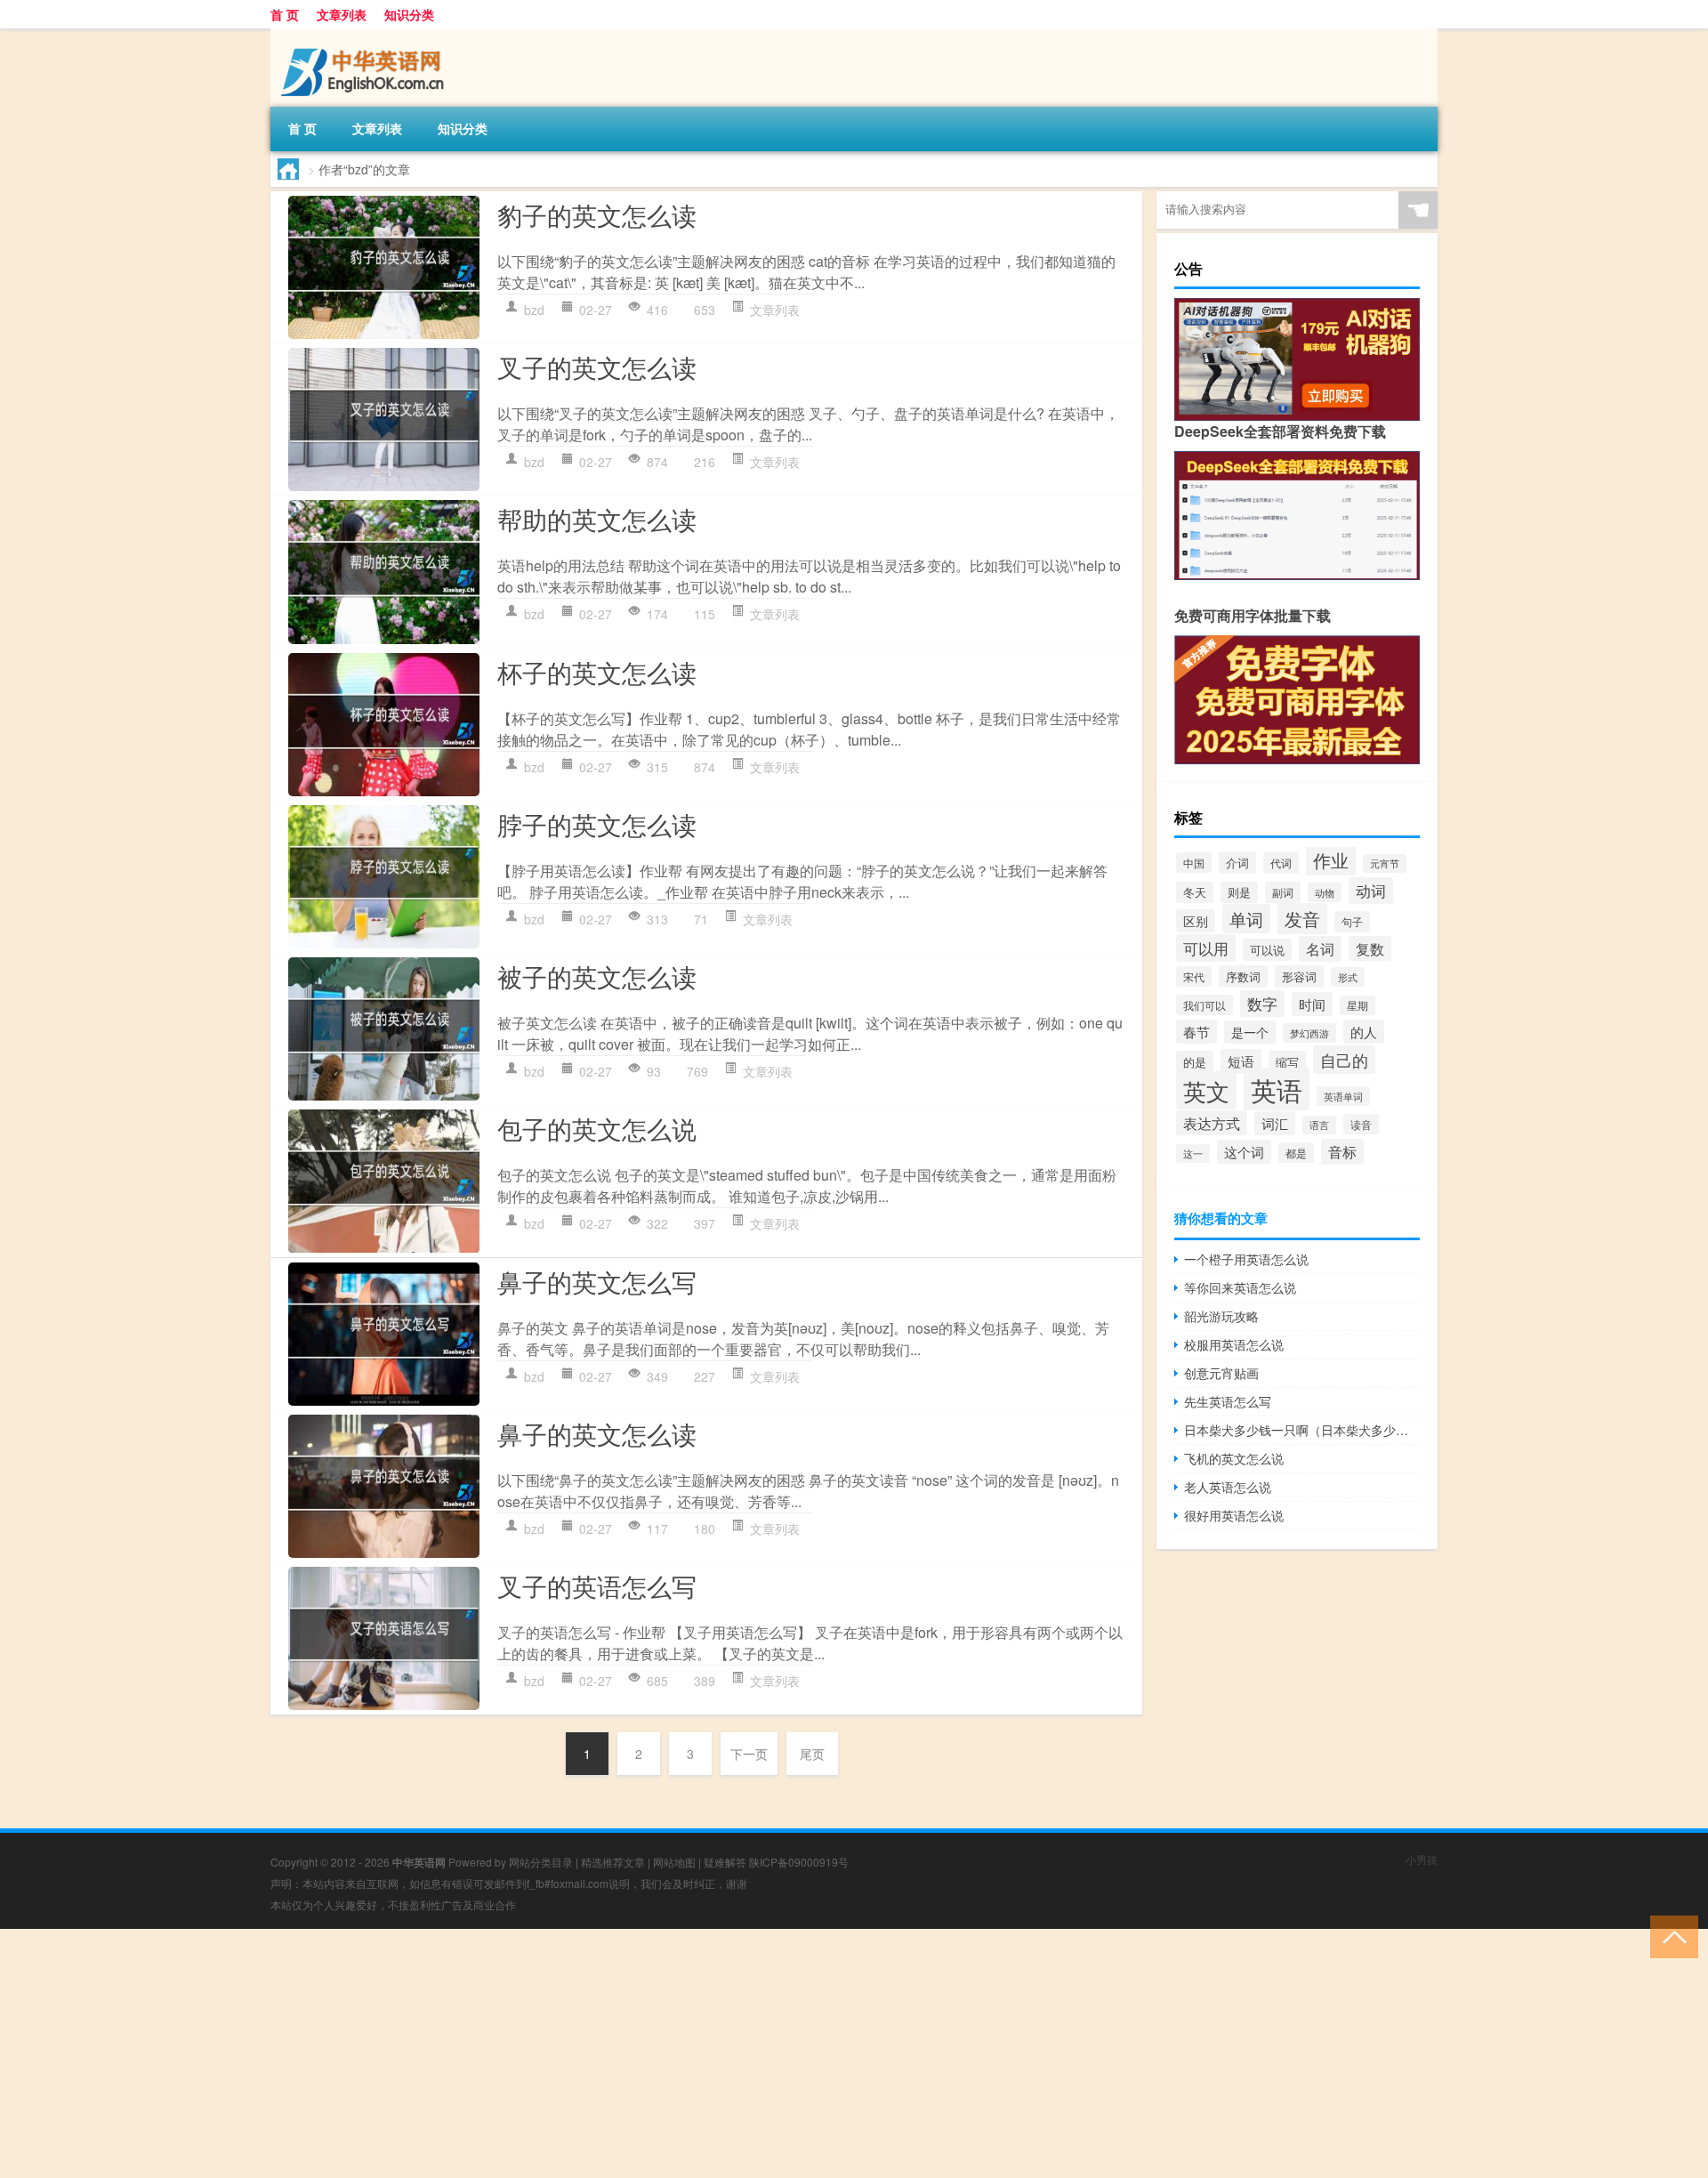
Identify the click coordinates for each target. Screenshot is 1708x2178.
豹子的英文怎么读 (597, 214)
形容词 (1299, 976)
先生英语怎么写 (1228, 1401)
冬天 (1195, 892)
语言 (1319, 1125)
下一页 (749, 1754)
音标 (1342, 1152)
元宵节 (1385, 863)
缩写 (1287, 1062)
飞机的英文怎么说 (1234, 1458)
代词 (1281, 863)
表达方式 (1212, 1123)
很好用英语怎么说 (1234, 1515)
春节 (1196, 1032)
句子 (1352, 922)
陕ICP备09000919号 (799, 1862)
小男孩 (1422, 1859)
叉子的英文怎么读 (597, 367)
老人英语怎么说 (1228, 1487)
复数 (1370, 948)
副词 (1283, 892)
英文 (1206, 1090)
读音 (1361, 1124)
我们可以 (1204, 1005)
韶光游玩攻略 (1221, 1316)
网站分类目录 (541, 1862)
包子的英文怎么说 (597, 1128)
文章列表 (342, 14)
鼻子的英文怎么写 (597, 1281)
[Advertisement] (534, 2053)
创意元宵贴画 (1221, 1373)
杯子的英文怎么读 (597, 672)
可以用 (1206, 948)
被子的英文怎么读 (597, 976)
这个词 (1244, 1152)
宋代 (1194, 976)
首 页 (285, 14)
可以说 (1267, 950)
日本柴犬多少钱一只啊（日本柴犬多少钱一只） (1302, 1430)
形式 (1348, 977)
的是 (1195, 1062)
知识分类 (409, 14)
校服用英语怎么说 (1234, 1344)
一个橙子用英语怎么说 (1246, 1259)
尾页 (812, 1754)
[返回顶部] (1670, 1936)
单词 (1246, 919)
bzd (534, 310)
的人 (1364, 1032)
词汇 (1275, 1123)
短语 (1241, 1061)
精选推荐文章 (613, 1862)
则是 (1239, 892)
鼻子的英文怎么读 (597, 1433)
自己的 (1344, 1060)
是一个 (1250, 1032)
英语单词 (1343, 1096)
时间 (1312, 1004)
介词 (1237, 863)
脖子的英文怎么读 (597, 824)
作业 (1331, 860)
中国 (1194, 863)
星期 (1358, 1005)
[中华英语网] (364, 35)
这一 (1193, 1154)
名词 (1320, 949)
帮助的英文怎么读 (597, 519)
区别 (1196, 921)
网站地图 (674, 1862)
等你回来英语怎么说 (1240, 1287)
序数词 (1243, 976)
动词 (1371, 891)
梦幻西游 (1309, 1033)
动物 (1325, 892)
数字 (1262, 1004)
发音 (1302, 919)
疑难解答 (725, 1862)
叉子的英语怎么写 (597, 1585)
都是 (1296, 1153)
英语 (1277, 1089)
